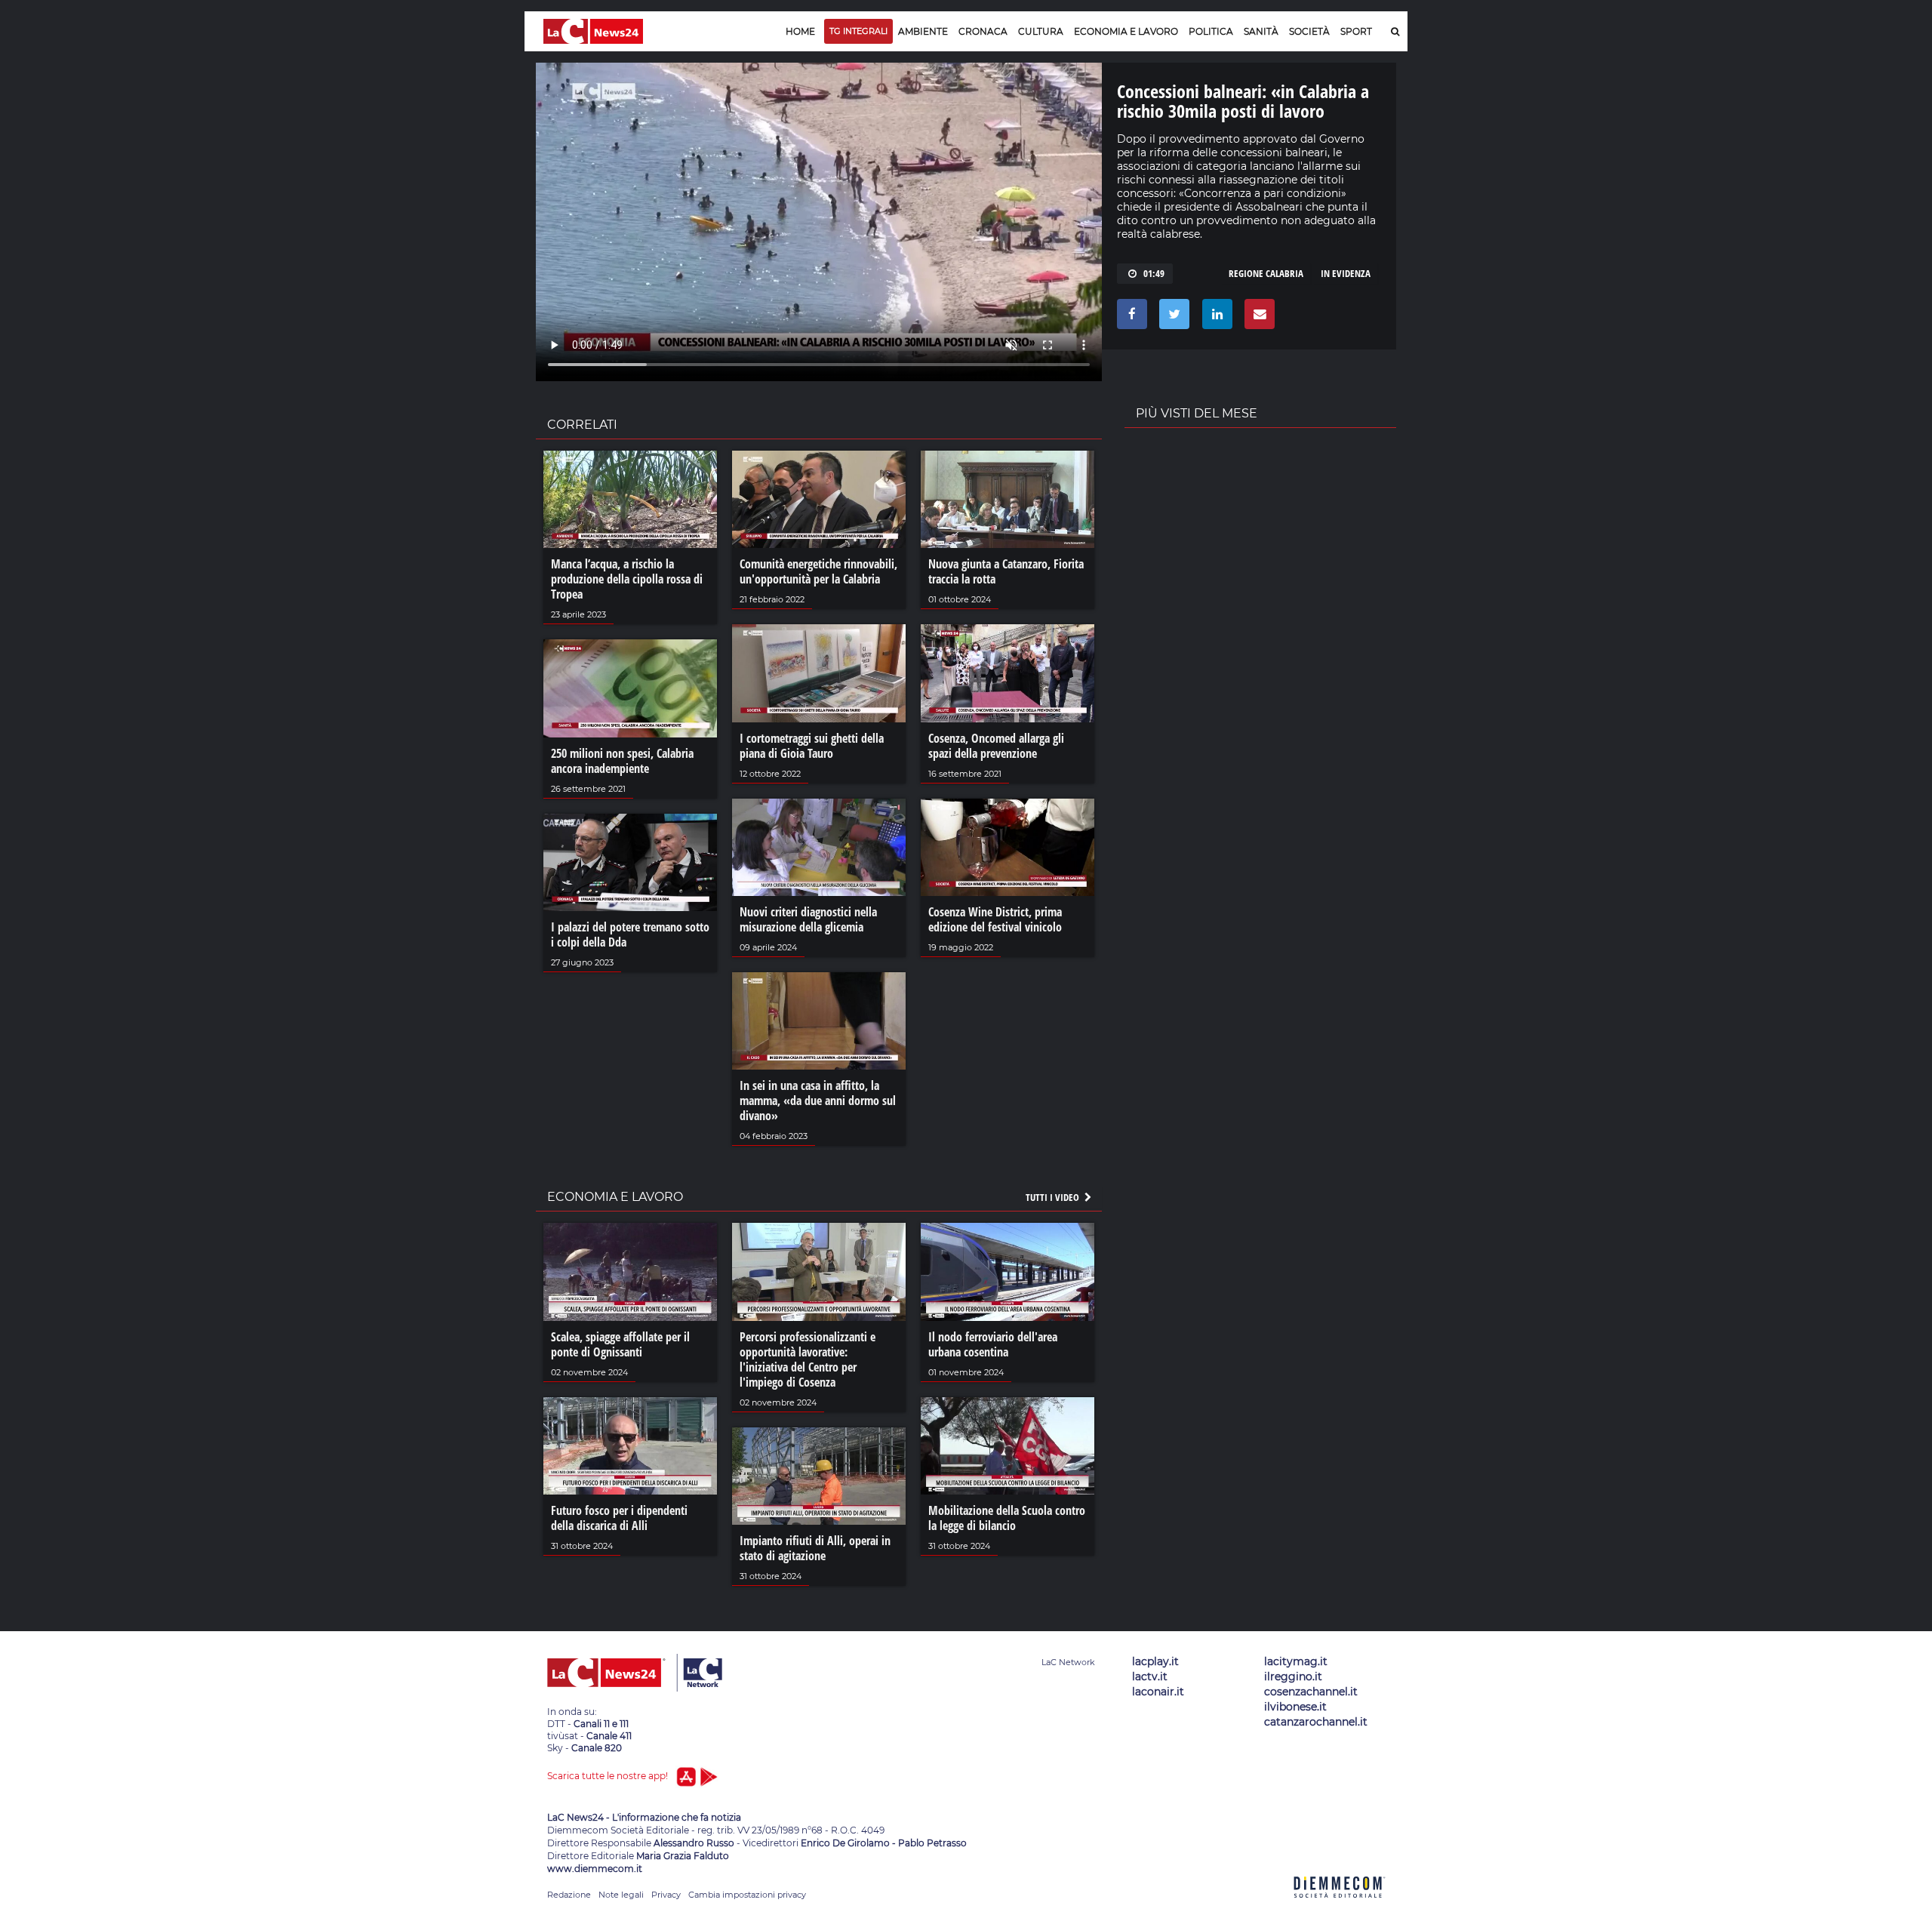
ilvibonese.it (1295, 1707)
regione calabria (1266, 273)
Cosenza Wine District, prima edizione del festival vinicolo (995, 919)
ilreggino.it (1293, 1676)
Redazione (569, 1895)
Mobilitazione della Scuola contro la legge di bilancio (1007, 1518)
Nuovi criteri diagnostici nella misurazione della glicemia (808, 919)
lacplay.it (1155, 1661)
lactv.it (1150, 1676)
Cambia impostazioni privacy (747, 1895)
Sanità (1261, 31)
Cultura (1041, 31)
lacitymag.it (1296, 1661)
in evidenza (1346, 273)
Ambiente (923, 31)
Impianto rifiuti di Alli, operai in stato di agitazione (815, 1548)
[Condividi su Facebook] (1129, 318)
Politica (1211, 31)
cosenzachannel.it (1311, 1692)
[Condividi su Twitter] (1172, 318)
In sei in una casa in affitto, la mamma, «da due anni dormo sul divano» (818, 1101)
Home (800, 31)
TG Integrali (858, 31)
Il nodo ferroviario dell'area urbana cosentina (993, 1344)
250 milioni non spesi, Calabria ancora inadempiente (622, 761)
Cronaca (983, 31)
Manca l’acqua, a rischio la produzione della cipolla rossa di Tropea (627, 579)
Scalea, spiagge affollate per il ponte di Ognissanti (620, 1344)
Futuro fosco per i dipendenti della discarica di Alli (619, 1518)
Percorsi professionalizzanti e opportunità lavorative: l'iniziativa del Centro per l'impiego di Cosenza (808, 1359)
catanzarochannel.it (1316, 1722)
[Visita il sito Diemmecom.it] (1340, 1906)
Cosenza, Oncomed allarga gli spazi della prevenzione (996, 746)
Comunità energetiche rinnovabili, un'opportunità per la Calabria (818, 571)
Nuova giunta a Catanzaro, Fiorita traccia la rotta (1006, 571)
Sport (1356, 31)
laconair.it (1158, 1692)
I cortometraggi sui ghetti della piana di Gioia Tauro (812, 746)
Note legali (621, 1895)
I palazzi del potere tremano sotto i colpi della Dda (630, 934)
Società (1309, 31)
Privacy (666, 1895)
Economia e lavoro (1126, 31)
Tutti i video (1054, 1197)
